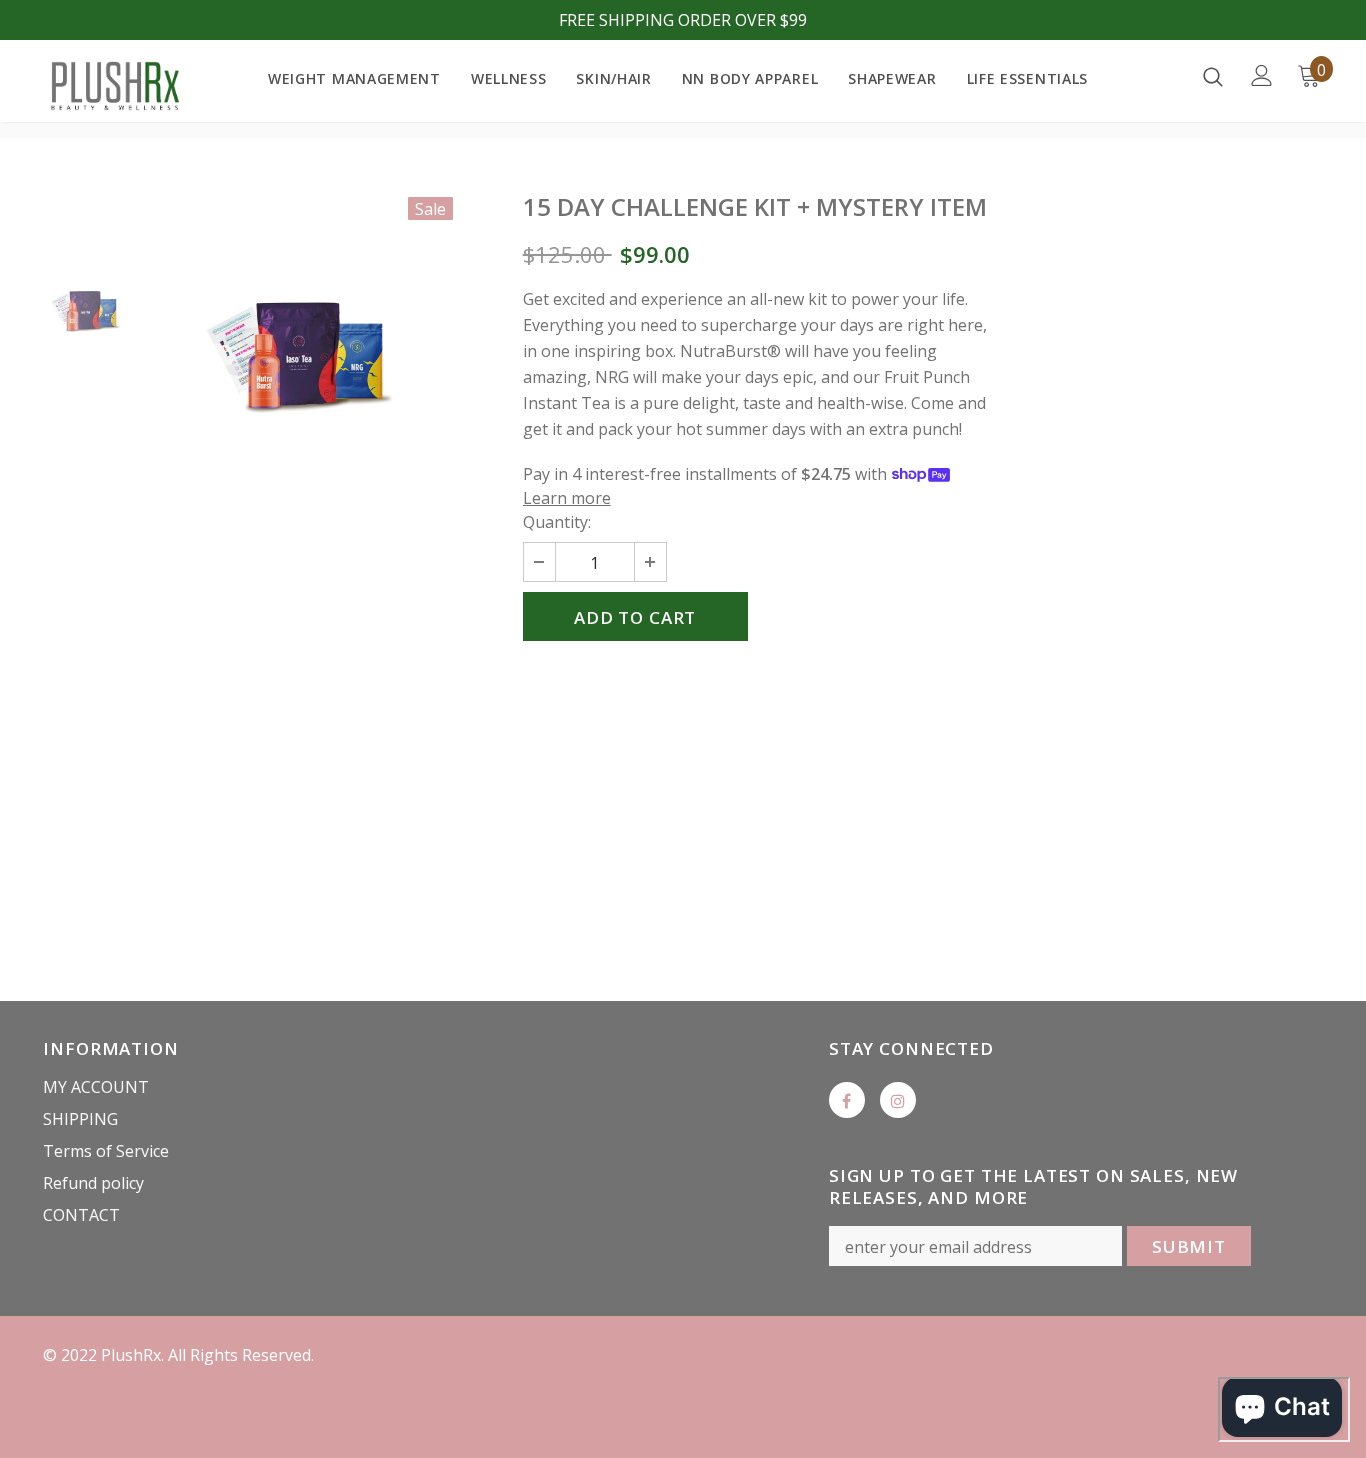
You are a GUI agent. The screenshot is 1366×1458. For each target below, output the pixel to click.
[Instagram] (898, 1100)
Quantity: (557, 522)
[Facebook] (847, 1100)
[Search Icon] (1213, 76)
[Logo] (113, 86)
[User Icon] (1262, 75)
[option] (300, 358)
